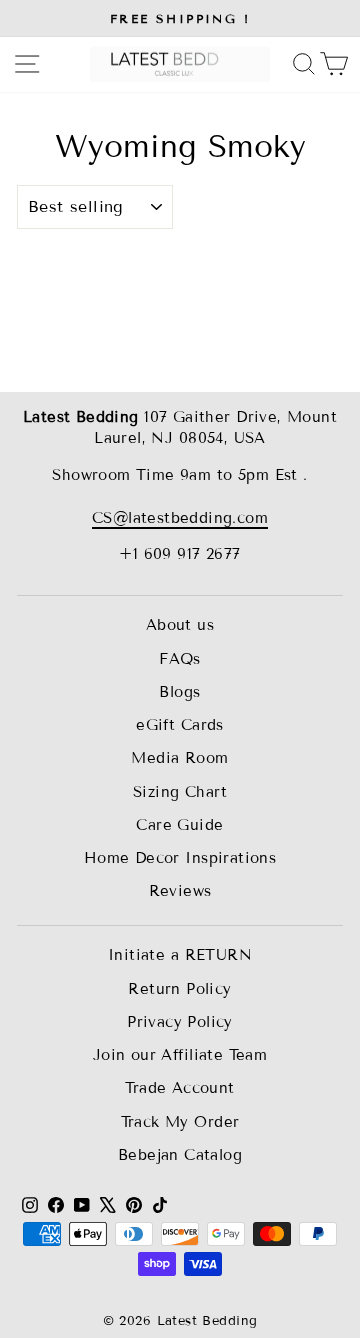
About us (180, 625)
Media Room (179, 758)
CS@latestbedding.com (180, 518)
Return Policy (179, 989)
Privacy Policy (180, 1022)
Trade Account (179, 1088)
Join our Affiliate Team (180, 1055)
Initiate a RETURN (180, 955)
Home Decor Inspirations (180, 858)
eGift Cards (180, 725)
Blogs (179, 692)
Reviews (180, 891)
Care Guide (179, 825)
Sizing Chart (180, 792)
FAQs (180, 659)
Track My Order (180, 1122)
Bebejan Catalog (180, 1155)
